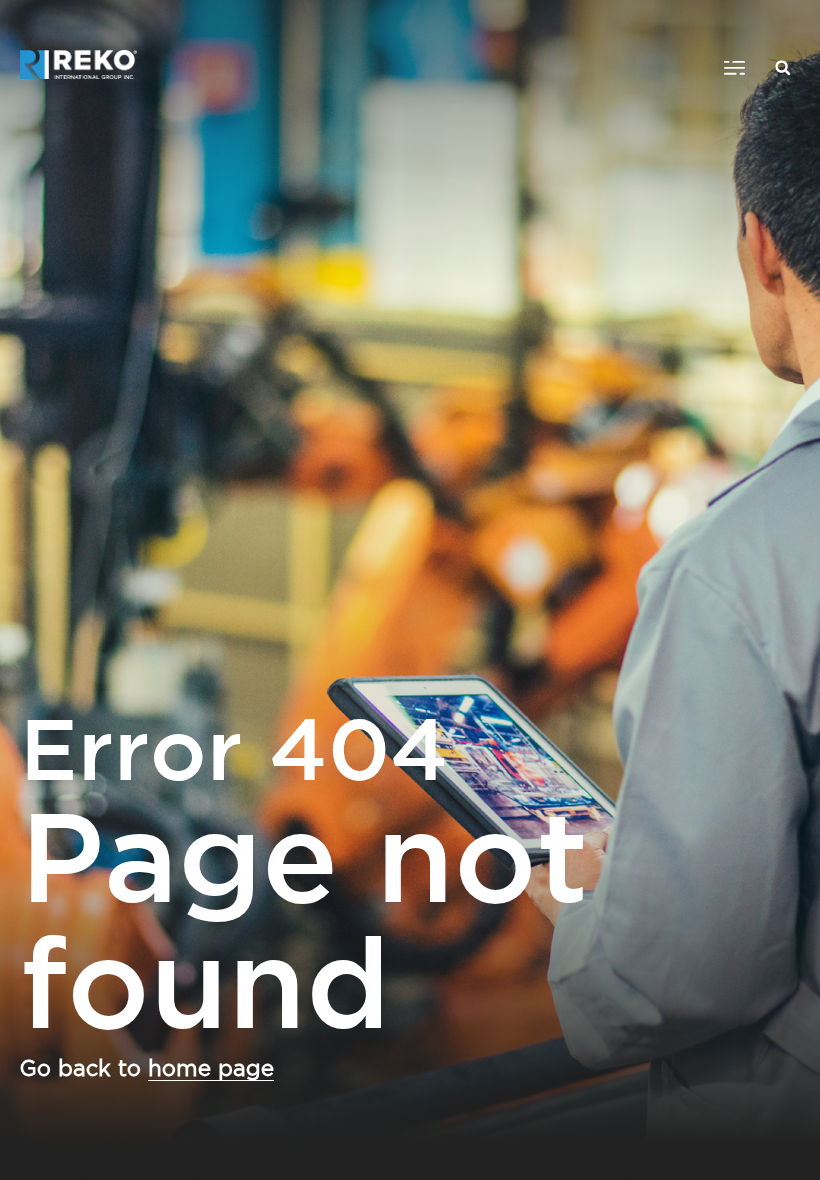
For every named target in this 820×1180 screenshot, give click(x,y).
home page (211, 1069)
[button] (735, 68)
